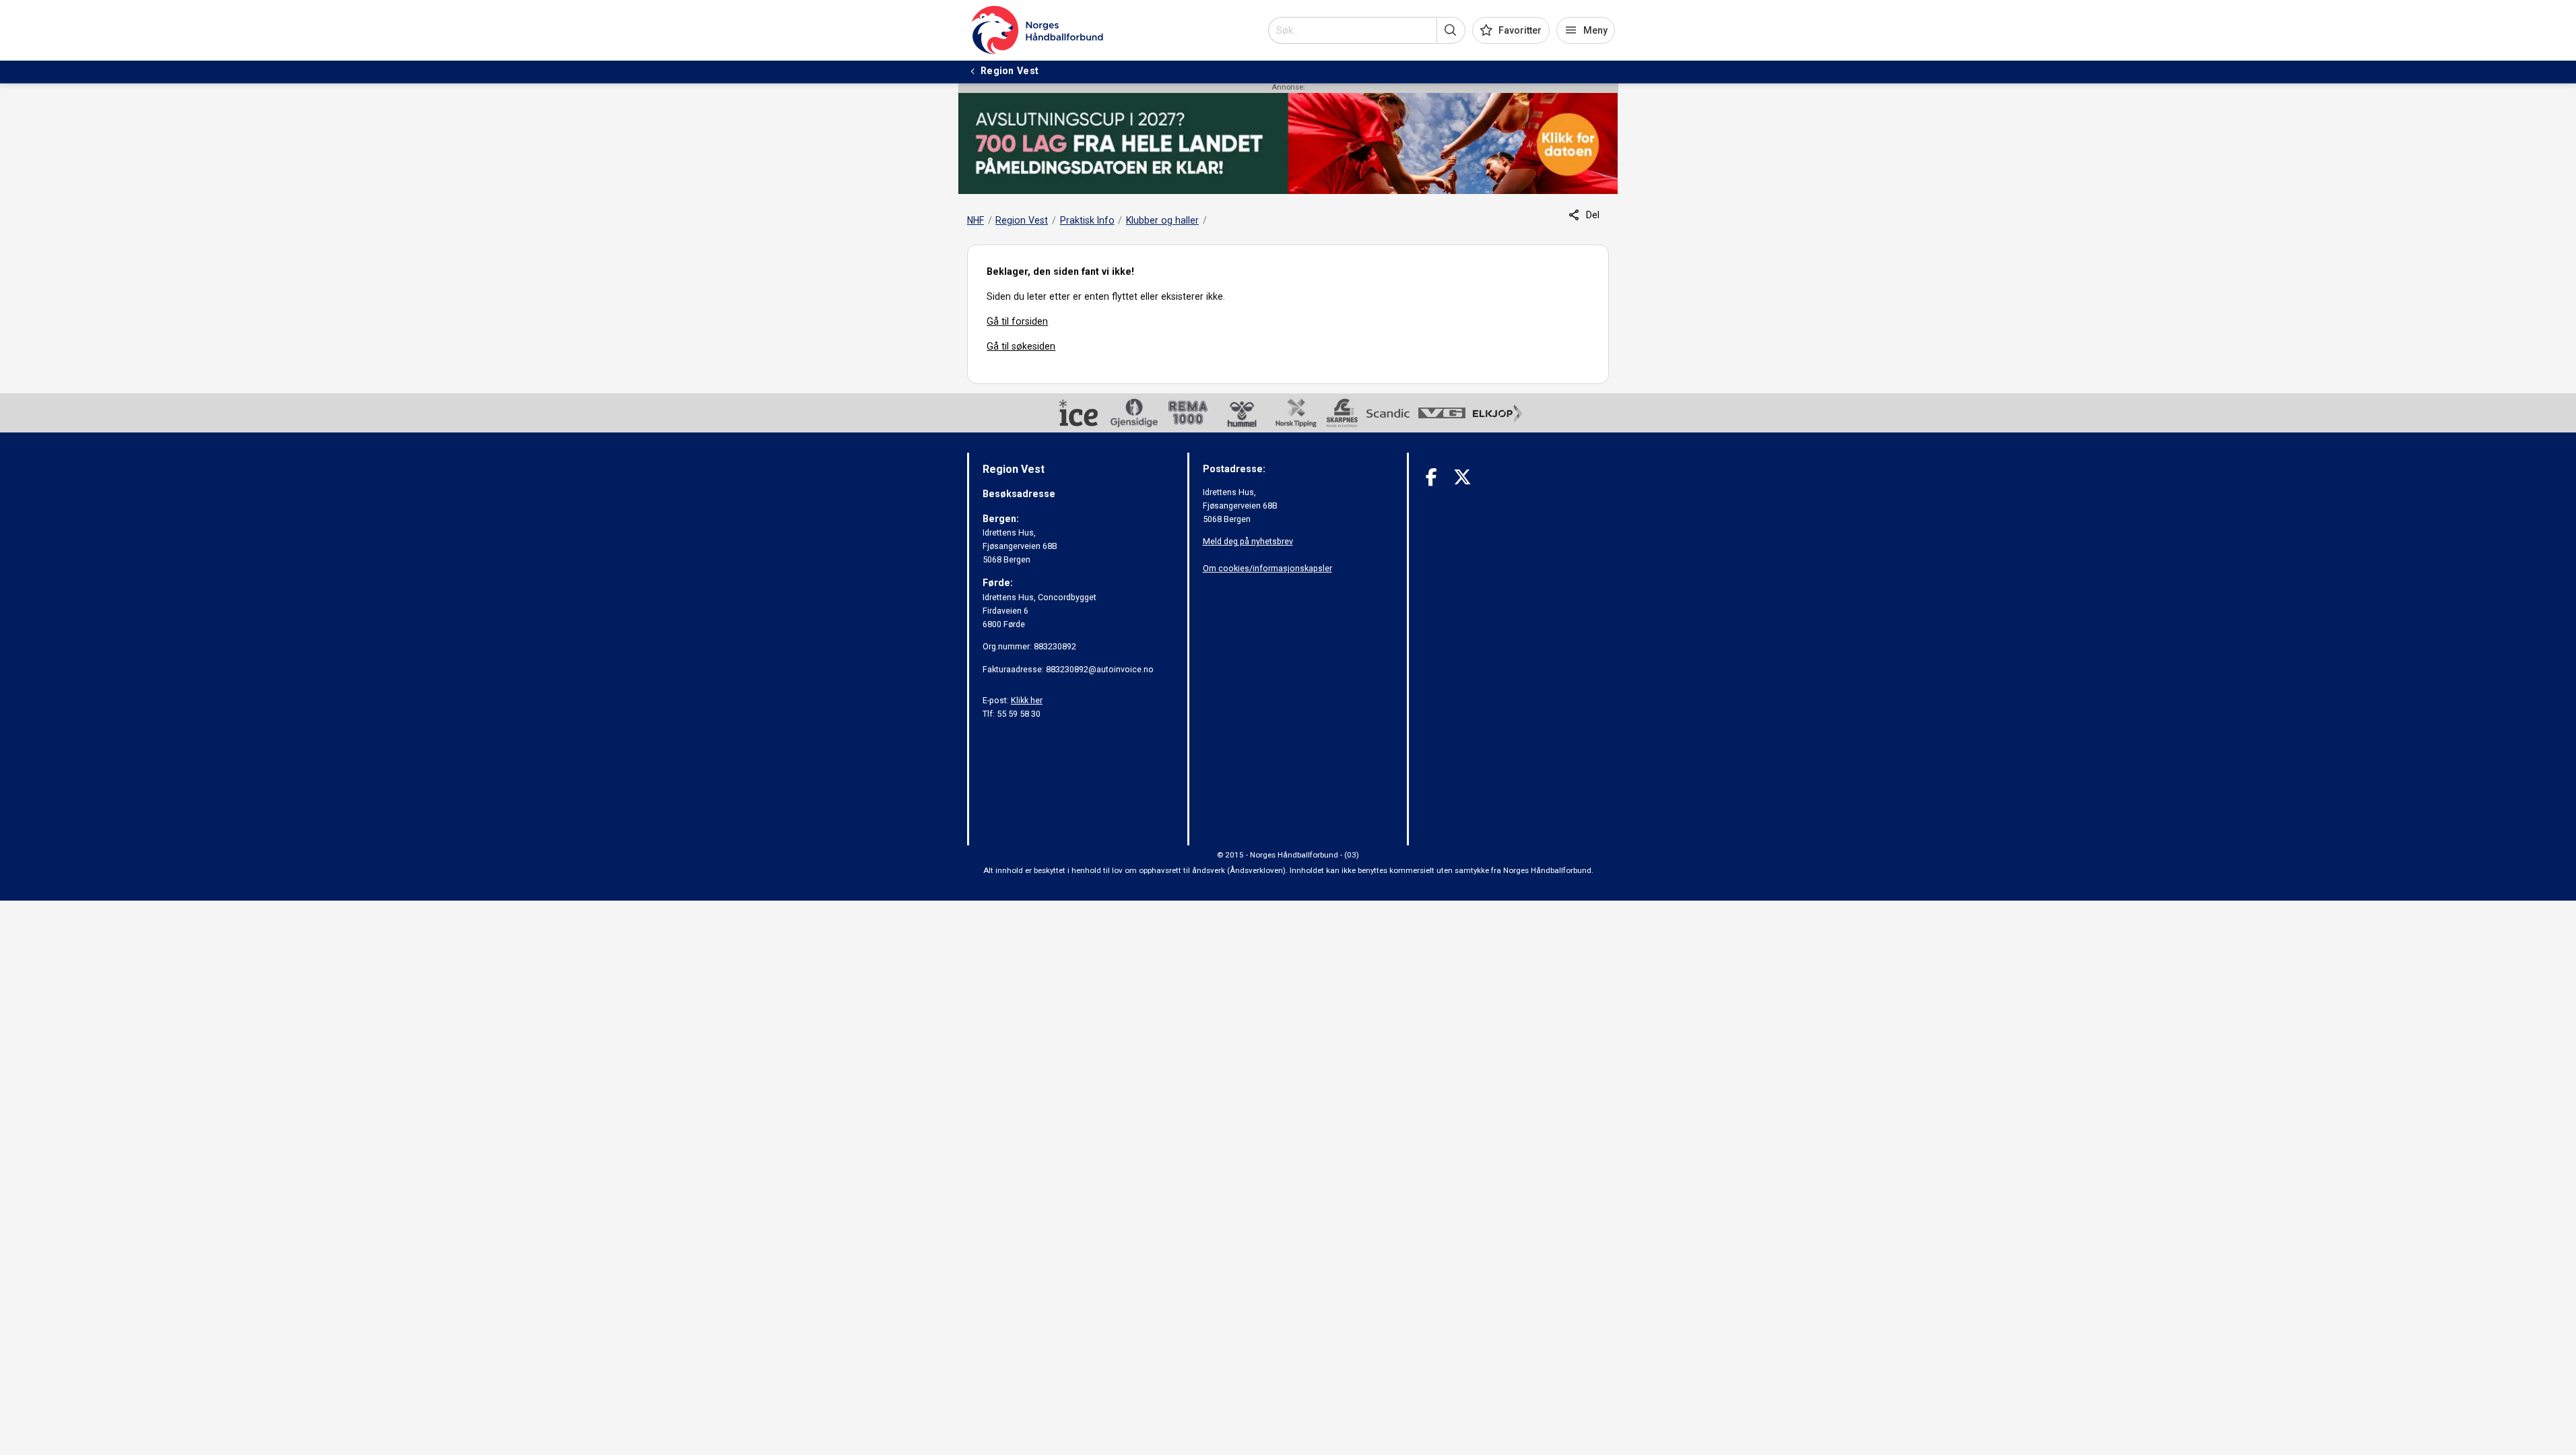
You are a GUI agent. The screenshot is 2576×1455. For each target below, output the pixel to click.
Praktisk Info (1087, 220)
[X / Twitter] (1462, 477)
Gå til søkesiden (1021, 346)
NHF (976, 220)
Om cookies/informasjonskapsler (1267, 568)
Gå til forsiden (1017, 321)
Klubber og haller (1162, 220)
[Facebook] (1431, 477)
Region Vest (1022, 220)
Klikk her (1027, 700)
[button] (1451, 30)
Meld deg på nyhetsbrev (1248, 541)
